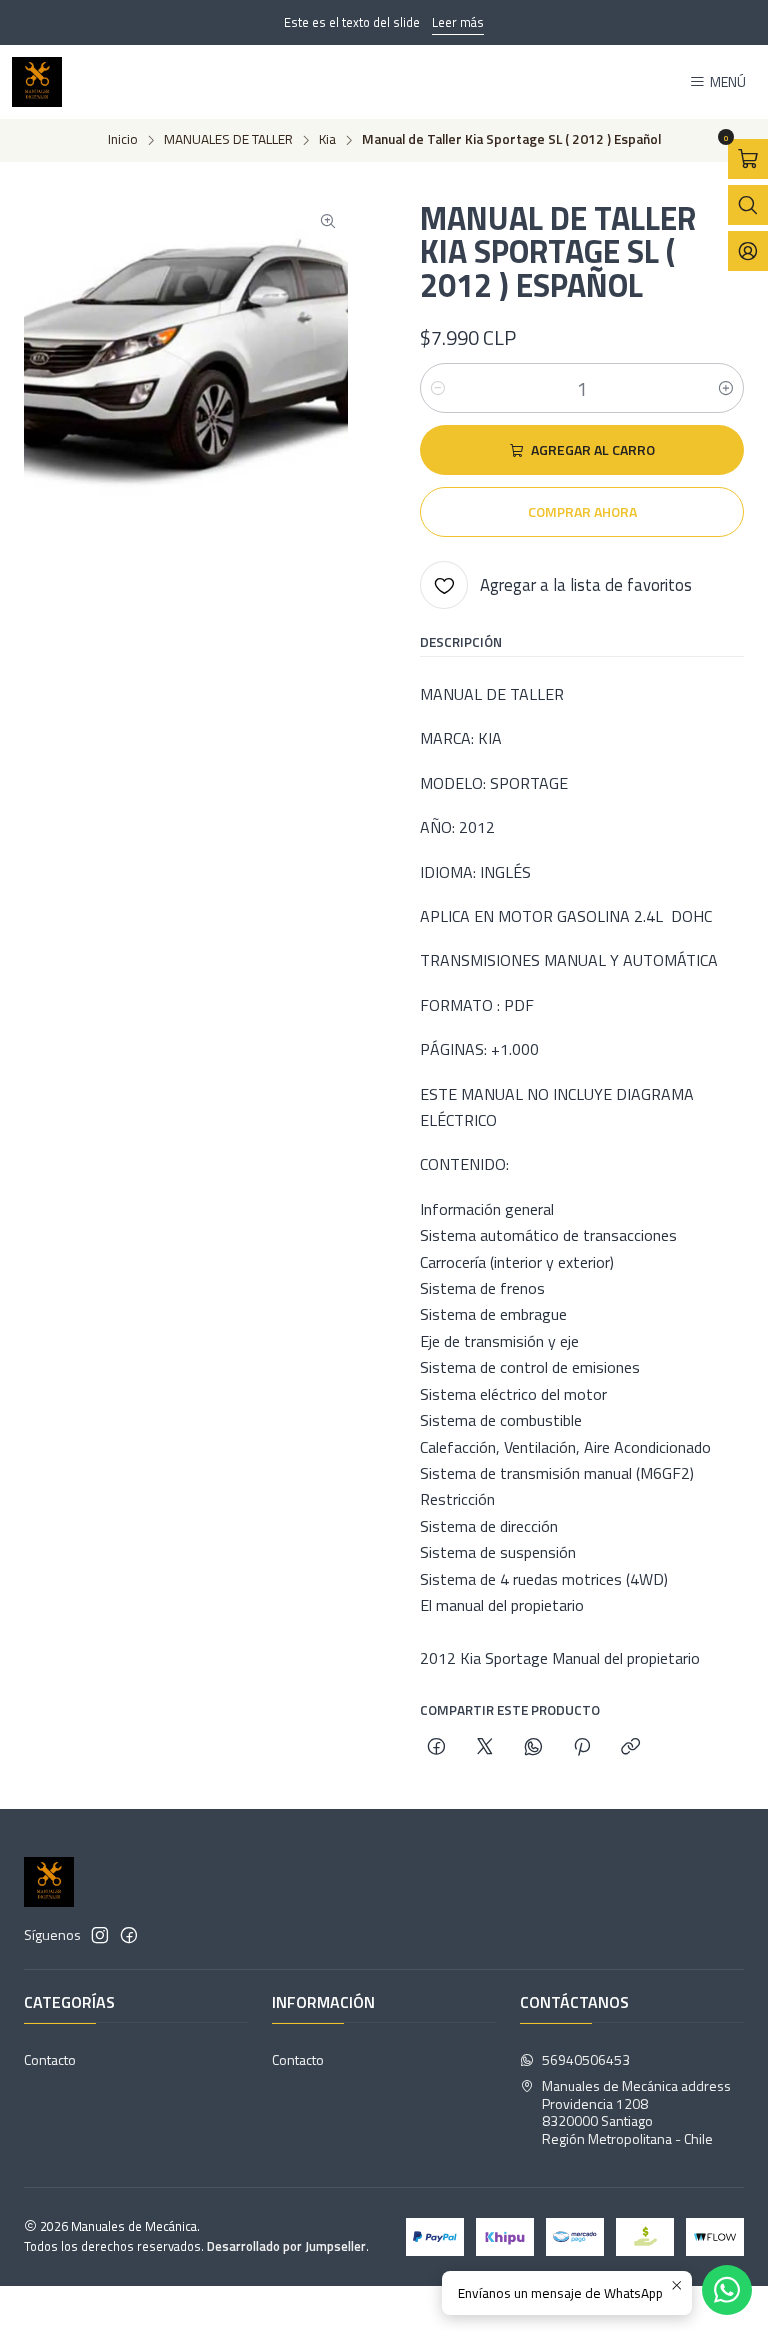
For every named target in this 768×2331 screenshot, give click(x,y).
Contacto (50, 2059)
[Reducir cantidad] (438, 388)
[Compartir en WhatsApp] (533, 1748)
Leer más (458, 22)
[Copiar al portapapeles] (630, 1748)
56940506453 (586, 2059)
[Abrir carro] (748, 159)
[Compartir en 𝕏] (485, 1748)
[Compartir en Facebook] (436, 1748)
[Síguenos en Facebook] (129, 1935)
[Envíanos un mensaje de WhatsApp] (727, 2290)
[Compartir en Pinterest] (582, 1748)
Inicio (123, 140)
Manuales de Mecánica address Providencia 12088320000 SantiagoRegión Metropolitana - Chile (636, 2112)
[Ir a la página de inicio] (37, 82)
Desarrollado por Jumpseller (286, 2246)
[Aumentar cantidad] (726, 388)
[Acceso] (748, 251)
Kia (327, 140)
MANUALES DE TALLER (228, 140)
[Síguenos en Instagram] (100, 1935)
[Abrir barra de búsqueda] (748, 205)
